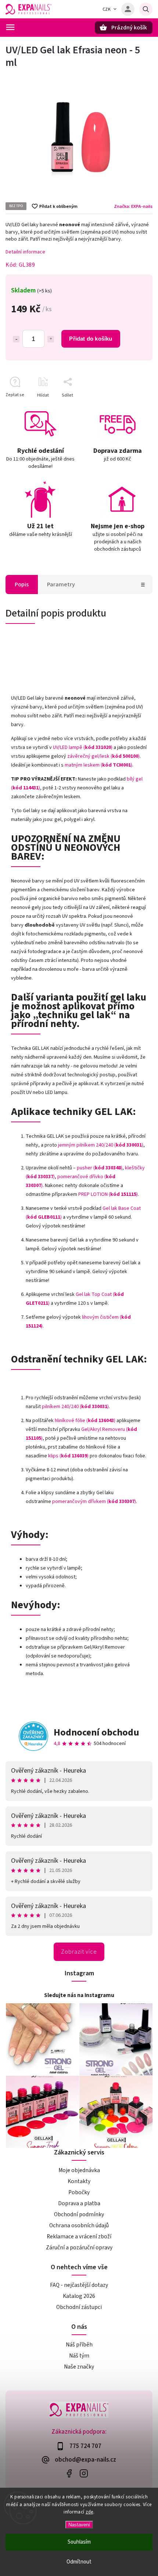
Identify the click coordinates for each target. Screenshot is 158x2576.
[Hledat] (146, 9)
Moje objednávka (79, 2170)
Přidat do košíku (91, 339)
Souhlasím (79, 2542)
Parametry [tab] (61, 585)
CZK (107, 9)
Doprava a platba (79, 2203)
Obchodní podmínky (79, 2214)
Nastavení (79, 2525)
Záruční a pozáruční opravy (79, 2248)
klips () (68, 1456)
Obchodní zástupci (79, 2307)
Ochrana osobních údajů (79, 2225)
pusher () (100, 1168)
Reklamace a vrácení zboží (79, 2236)
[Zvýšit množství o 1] (51, 339)
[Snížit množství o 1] (16, 339)
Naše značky (79, 2367)
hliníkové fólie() (85, 1421)
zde (89, 2512)
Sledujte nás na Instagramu (79, 1995)
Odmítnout (79, 2562)
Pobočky (79, 2192)
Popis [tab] (22, 585)
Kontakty (79, 2181)
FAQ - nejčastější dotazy (79, 2285)
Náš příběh (79, 2345)
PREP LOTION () (108, 1194)
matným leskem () (98, 765)
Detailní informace (25, 252)
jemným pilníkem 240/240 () (101, 1145)
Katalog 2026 (79, 2296)
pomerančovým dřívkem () (94, 1502)
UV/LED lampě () (83, 747)
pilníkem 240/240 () (75, 1407)
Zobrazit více (79, 1952)
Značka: (133, 206)
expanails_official (84, 2474)
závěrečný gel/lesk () (103, 756)
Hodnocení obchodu (96, 1732)
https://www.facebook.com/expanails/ (69, 2474)
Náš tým (79, 2356)
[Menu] (10, 27)
